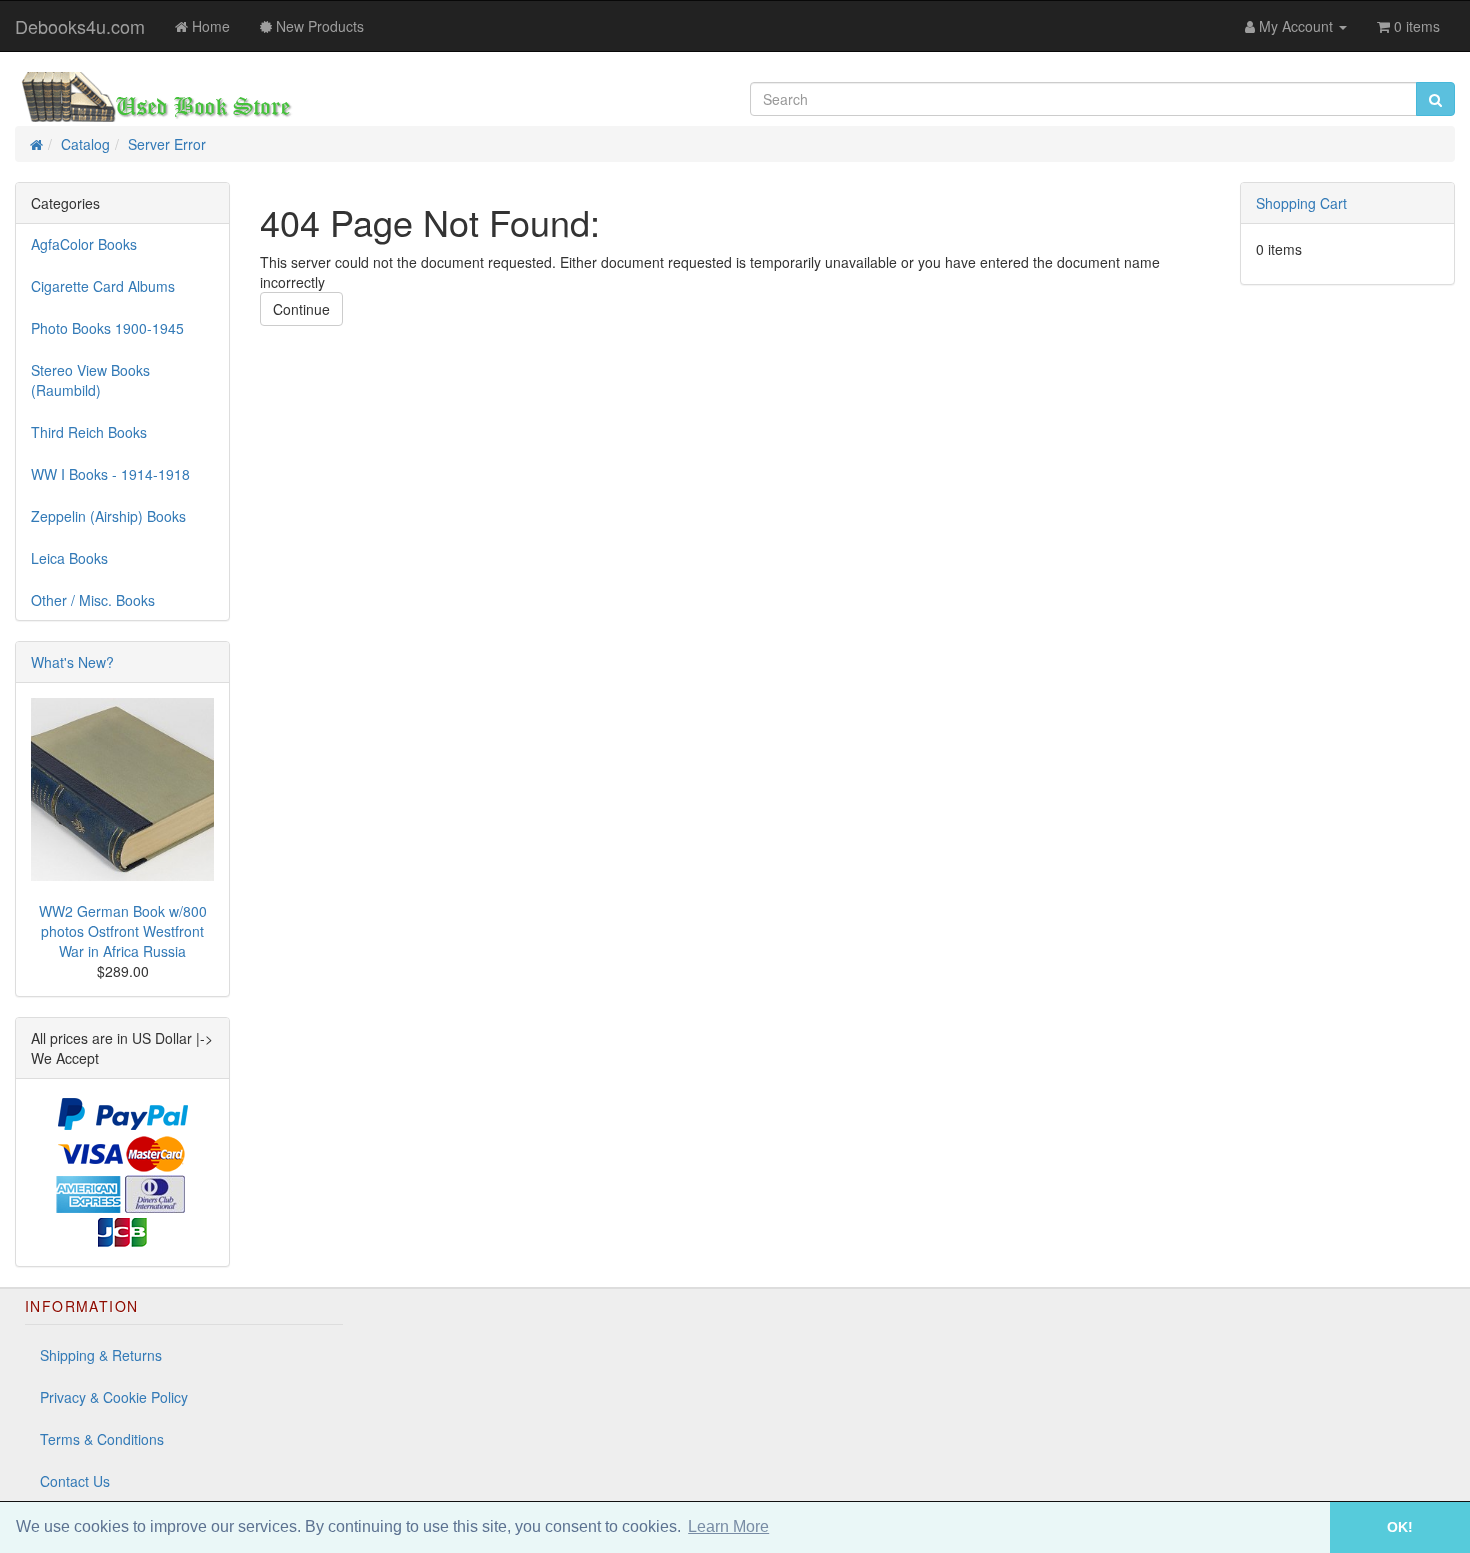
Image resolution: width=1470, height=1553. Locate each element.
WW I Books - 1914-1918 (110, 474)
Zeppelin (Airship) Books (108, 516)
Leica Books (69, 558)
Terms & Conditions (102, 1439)
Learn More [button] (728, 1526)
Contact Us (75, 1481)
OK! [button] (1400, 1527)
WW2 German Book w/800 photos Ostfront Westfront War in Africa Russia (123, 931)
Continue (301, 309)
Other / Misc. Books (93, 600)
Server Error (167, 144)
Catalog (85, 144)
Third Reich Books (89, 432)
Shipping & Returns (101, 1355)
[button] (1302, 1527)
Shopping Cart (1301, 203)
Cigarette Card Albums (103, 286)
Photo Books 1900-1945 (107, 328)
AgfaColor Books (84, 244)
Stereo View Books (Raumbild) (90, 380)
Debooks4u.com (80, 26)
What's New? (72, 662)
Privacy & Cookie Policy (114, 1397)
